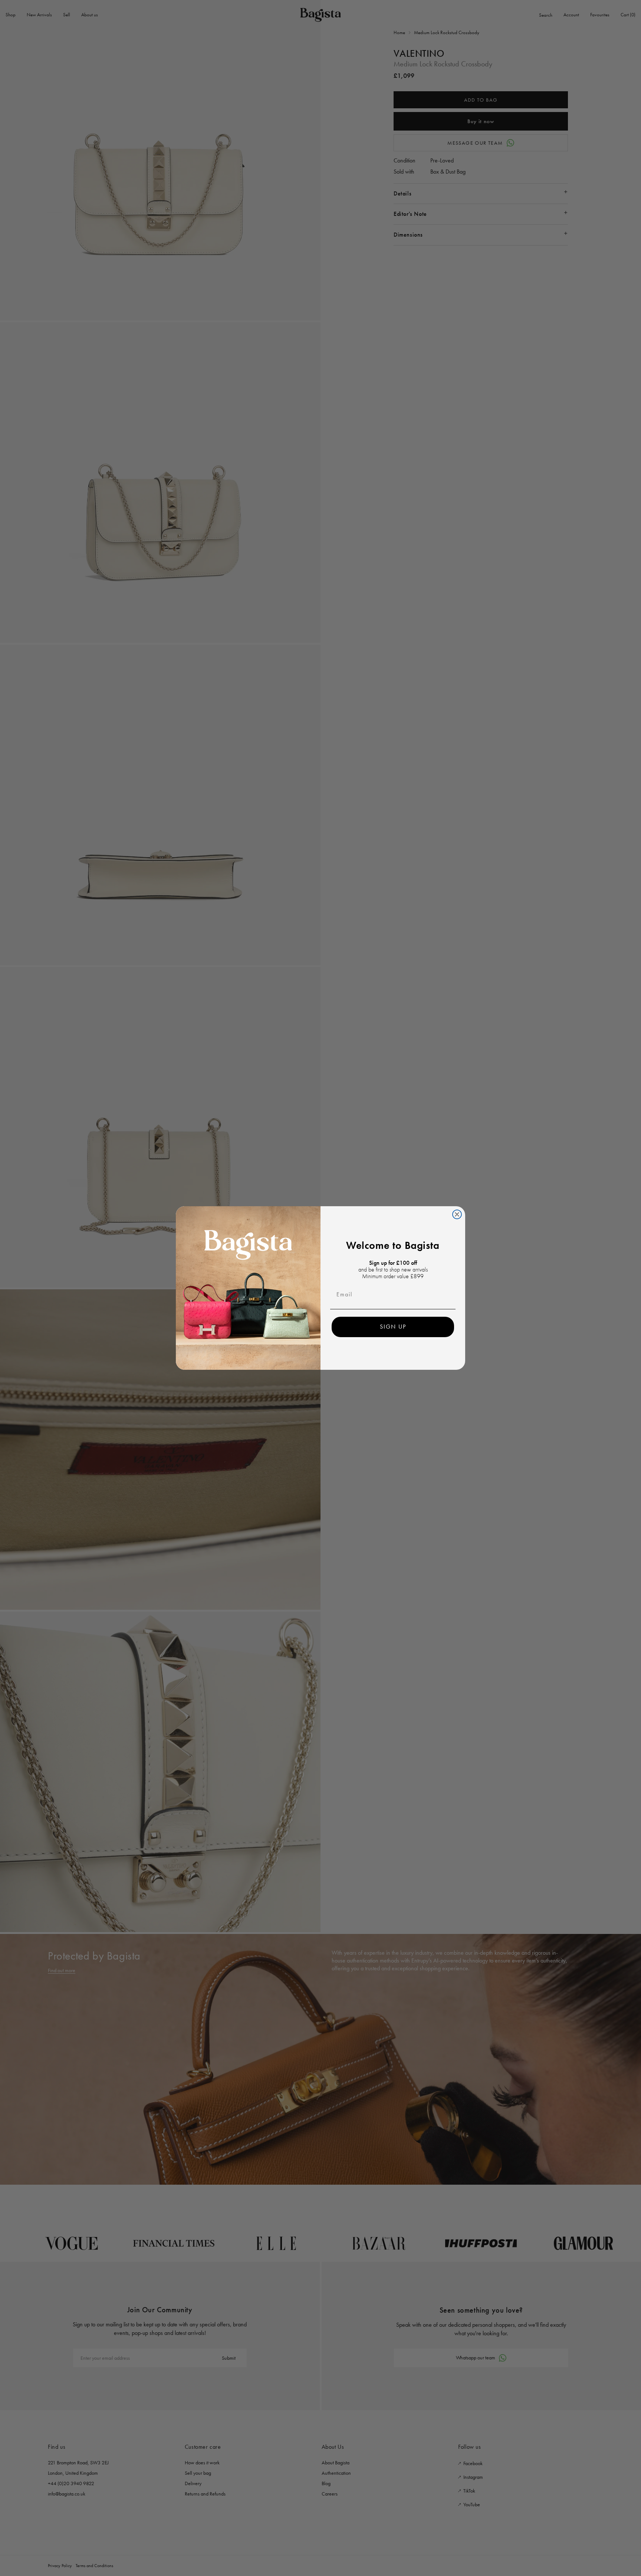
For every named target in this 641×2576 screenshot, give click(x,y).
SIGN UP (393, 1327)
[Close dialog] (457, 1214)
